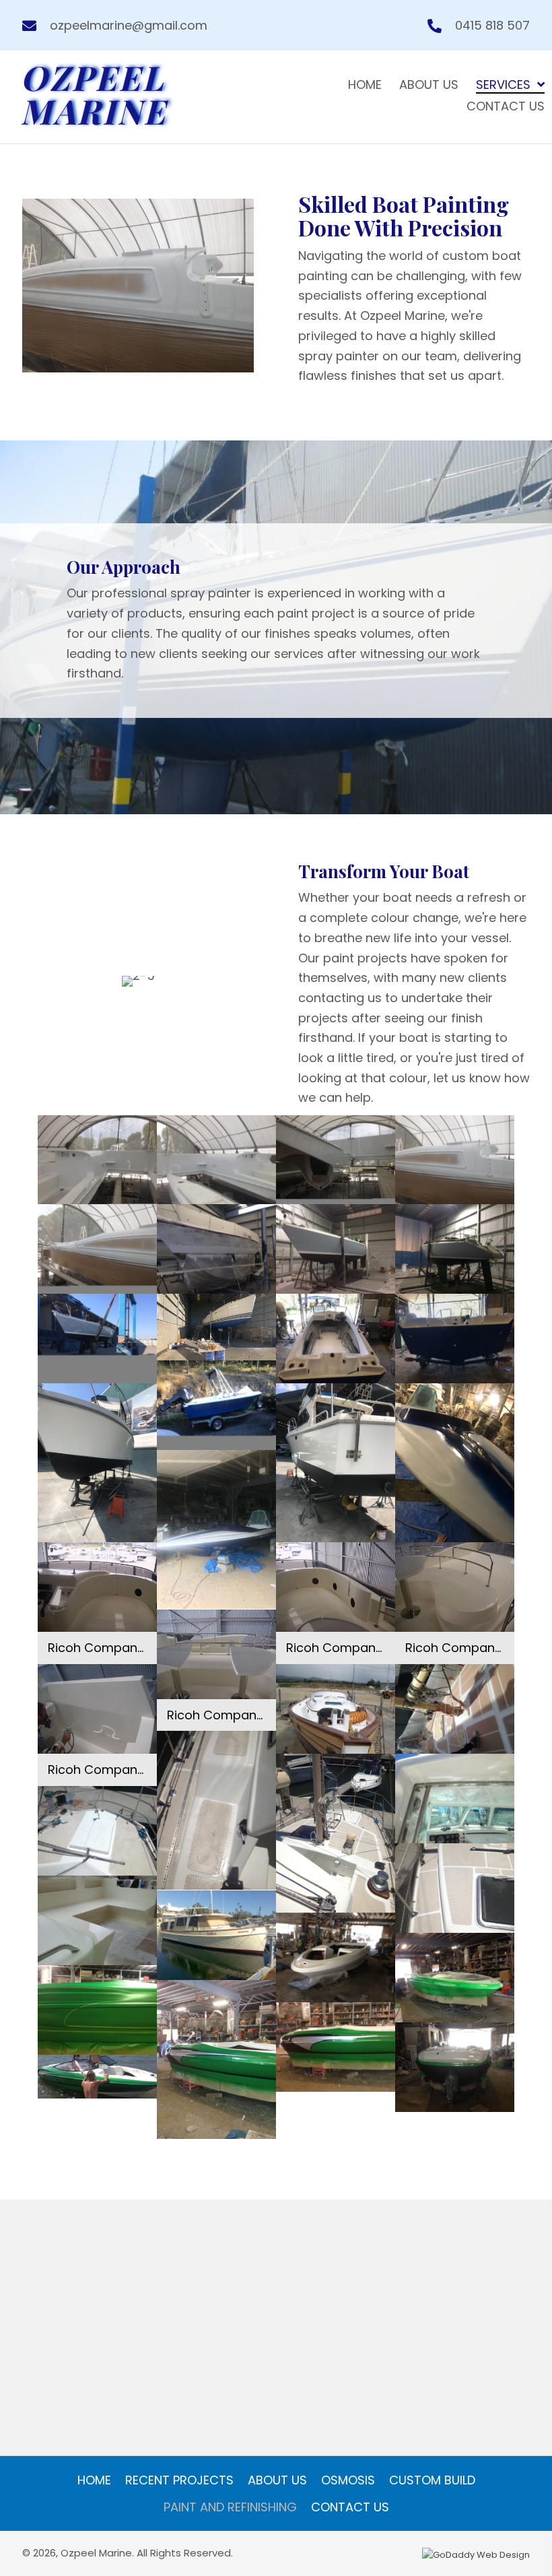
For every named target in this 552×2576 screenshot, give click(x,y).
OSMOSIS (348, 2480)
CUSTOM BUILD (432, 2480)
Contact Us (350, 2507)
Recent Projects (179, 2480)
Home (94, 2480)
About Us (277, 2480)
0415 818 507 (492, 25)
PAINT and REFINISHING (230, 2507)
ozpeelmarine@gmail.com (129, 25)
